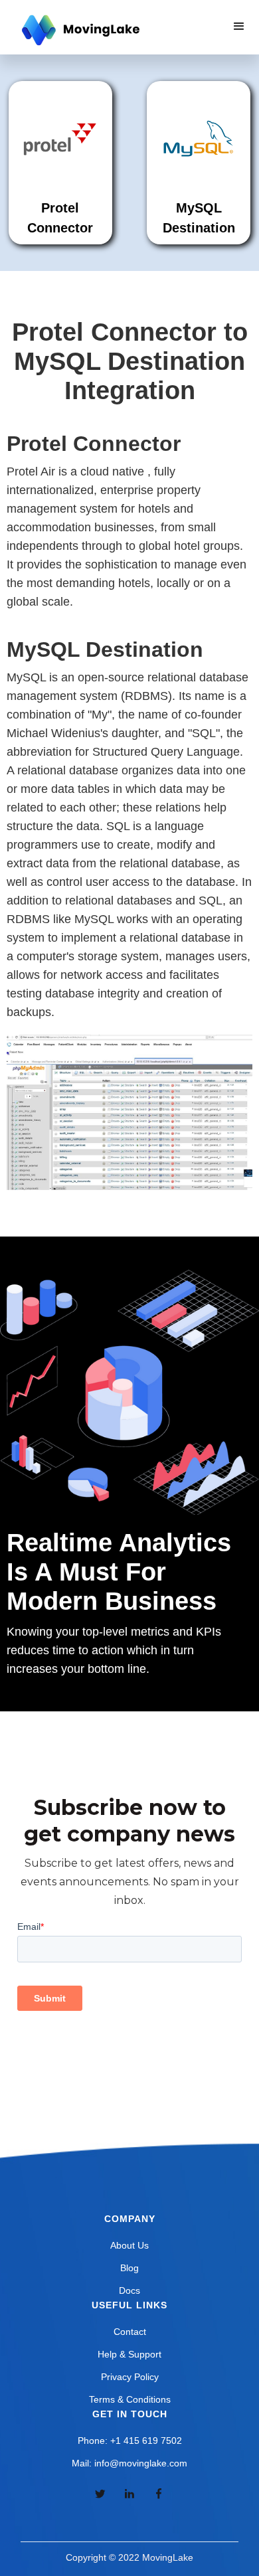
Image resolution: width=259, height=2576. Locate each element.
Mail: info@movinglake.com (129, 2463)
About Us (129, 2245)
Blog (129, 2268)
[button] (239, 27)
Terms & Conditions (130, 2399)
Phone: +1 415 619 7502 (130, 2441)
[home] (79, 31)
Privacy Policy (130, 2377)
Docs (129, 2290)
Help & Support (129, 2354)
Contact (130, 2332)
